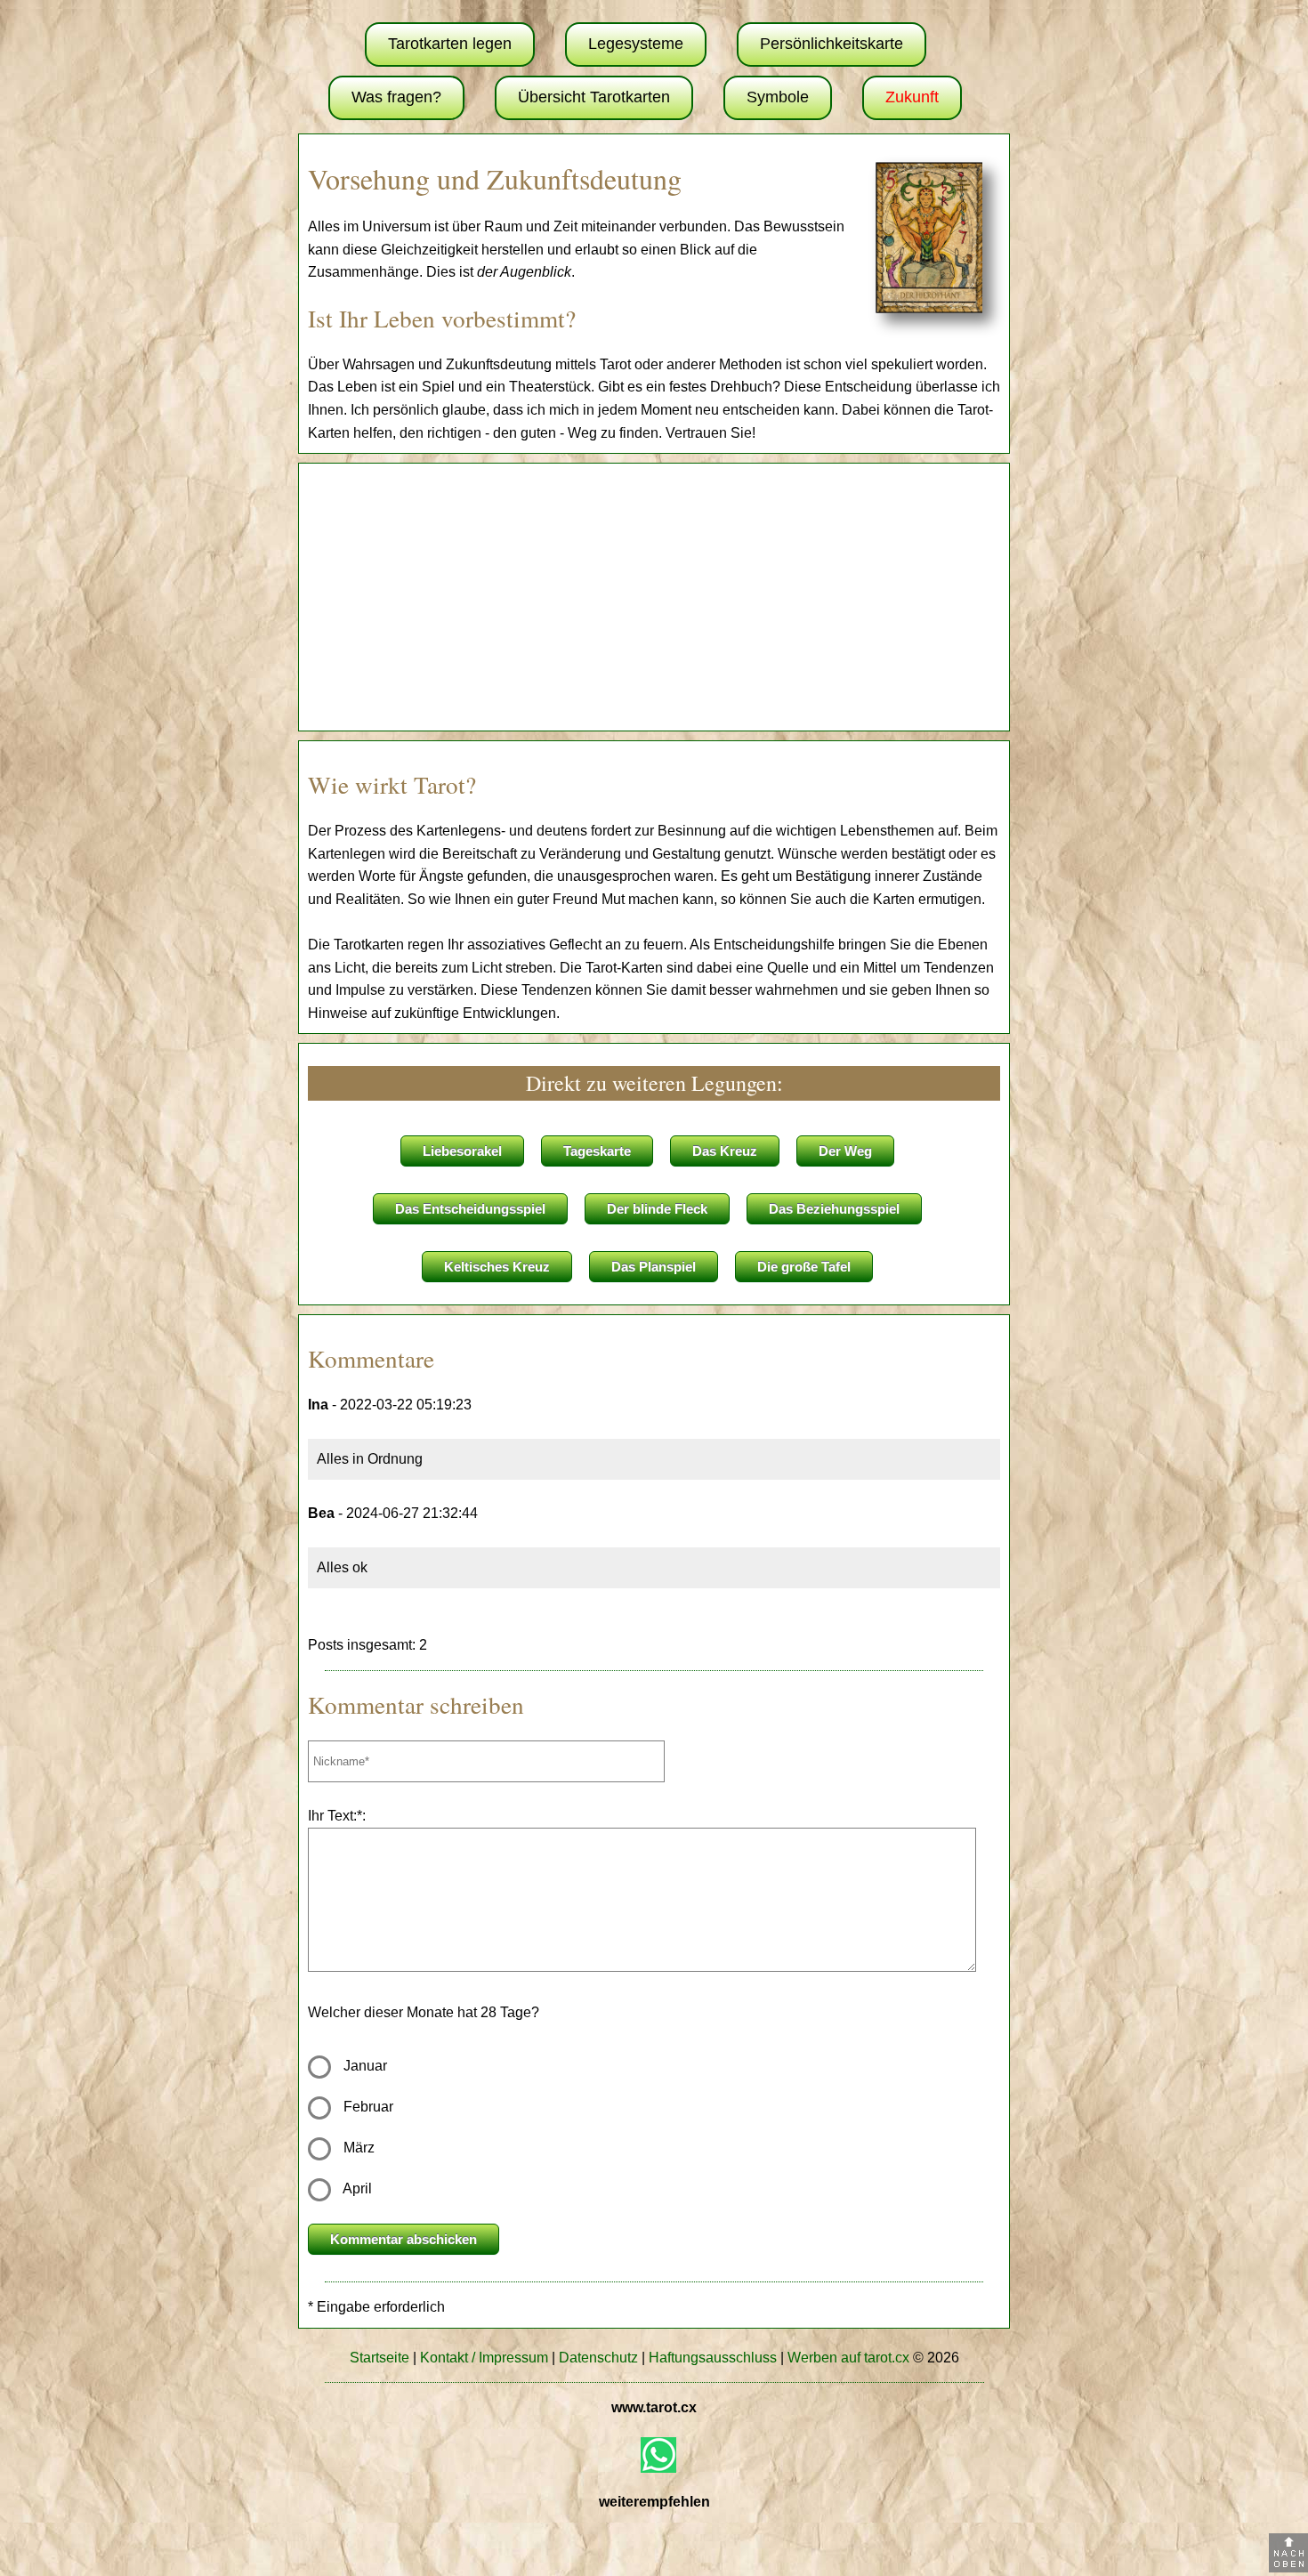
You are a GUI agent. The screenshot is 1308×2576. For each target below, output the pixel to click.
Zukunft (912, 97)
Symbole (778, 97)
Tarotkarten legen (450, 44)
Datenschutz (598, 2358)
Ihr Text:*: (337, 1816)
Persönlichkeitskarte (832, 44)
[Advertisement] (654, 597)
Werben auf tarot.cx (848, 2358)
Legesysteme (636, 44)
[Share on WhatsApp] (658, 2455)
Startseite (379, 2358)
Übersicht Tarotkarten (594, 97)
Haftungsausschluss (713, 2358)
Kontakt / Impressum (484, 2358)
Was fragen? (396, 97)
